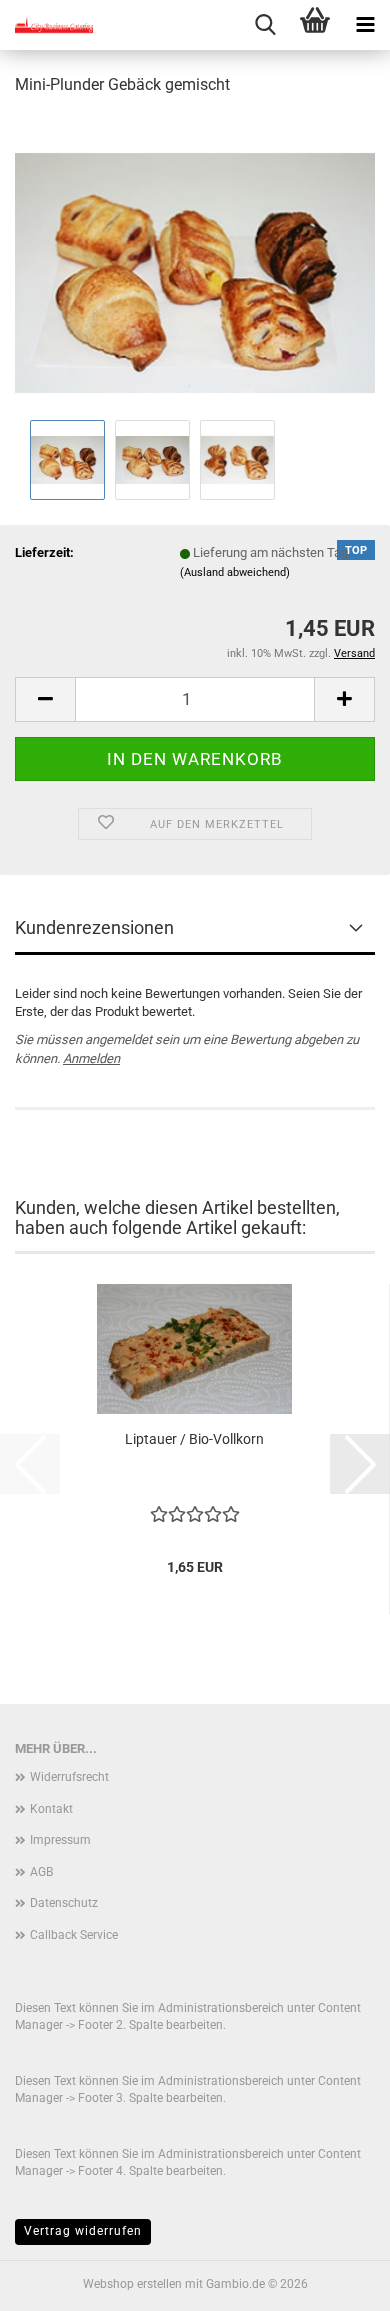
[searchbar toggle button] (265, 25)
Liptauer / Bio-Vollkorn (194, 1439)
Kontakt (51, 1809)
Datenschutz (64, 1903)
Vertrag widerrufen (83, 2231)
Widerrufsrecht (69, 1777)
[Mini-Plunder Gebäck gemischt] (195, 263)
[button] (45, 699)
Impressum (60, 1840)
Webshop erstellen (132, 2284)
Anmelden (91, 1058)
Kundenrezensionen (94, 927)
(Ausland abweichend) (235, 572)
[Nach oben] (335, 2281)
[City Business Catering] (50, 25)
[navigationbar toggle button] (365, 25)
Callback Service (74, 1935)
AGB (41, 1872)
